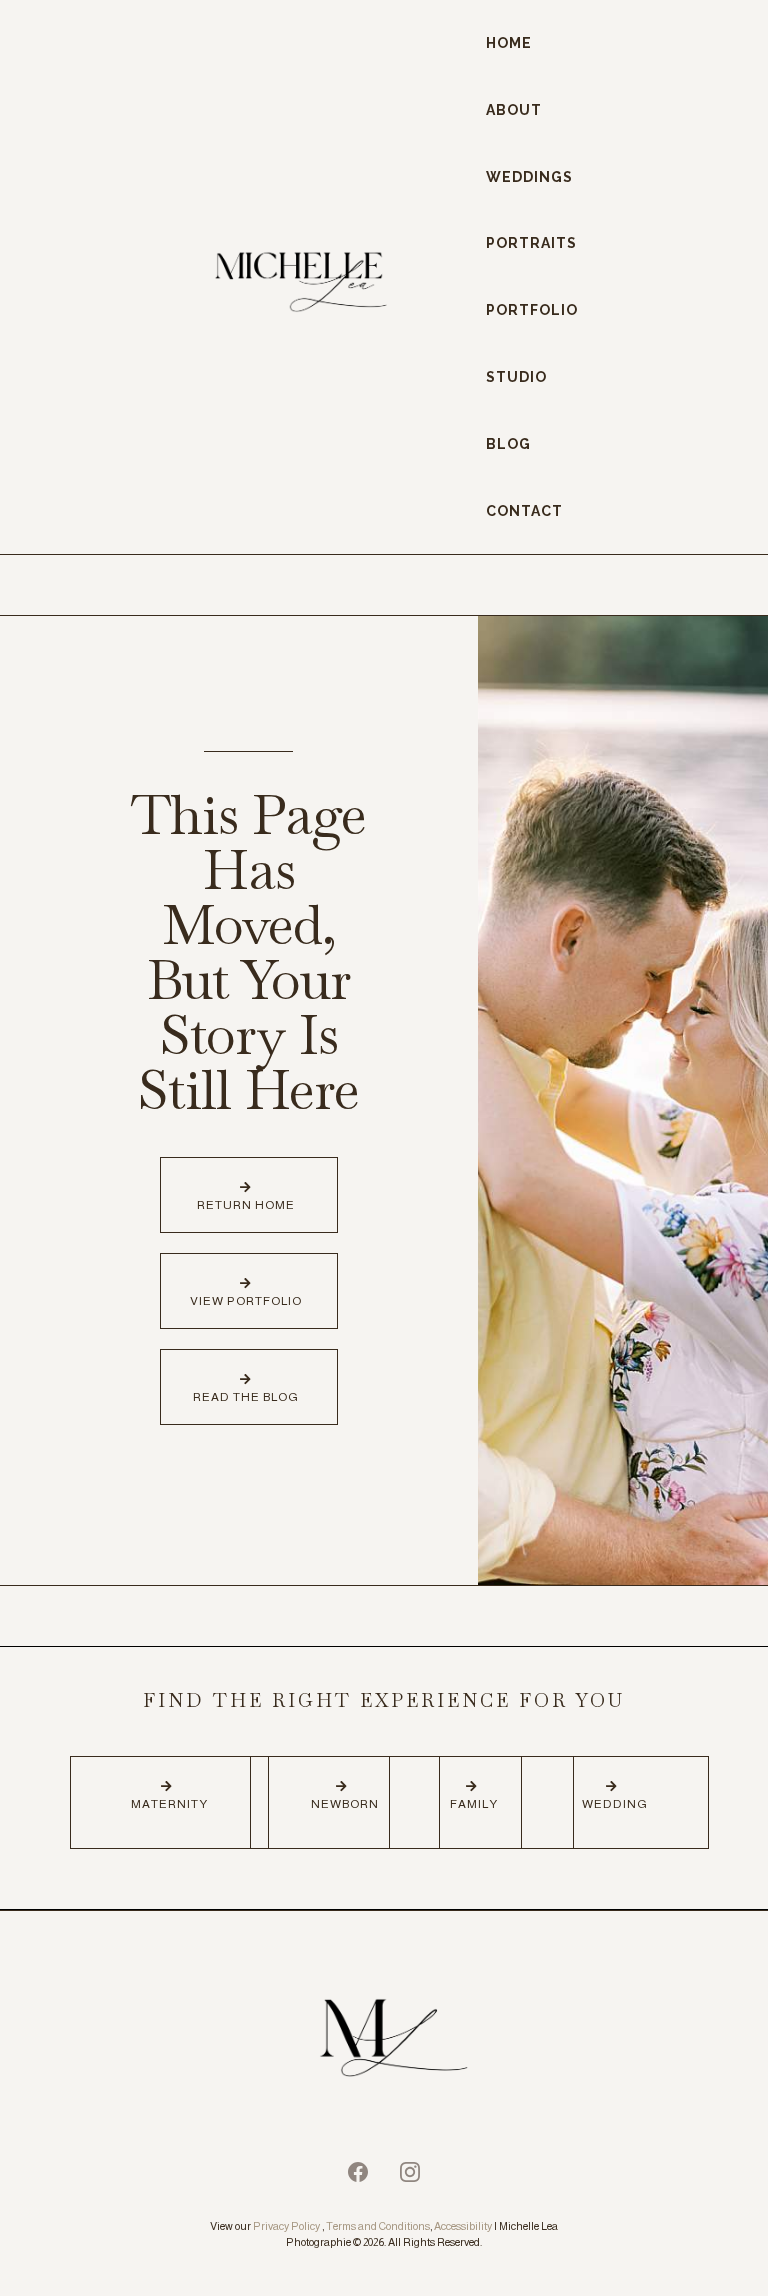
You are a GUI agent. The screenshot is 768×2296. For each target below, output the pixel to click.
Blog (508, 444)
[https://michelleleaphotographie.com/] (384, 2041)
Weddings (529, 177)
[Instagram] (410, 2172)
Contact (524, 511)
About (514, 110)
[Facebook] (358, 2172)
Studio (516, 377)
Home (509, 43)
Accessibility (463, 2226)
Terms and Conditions (378, 2226)
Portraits (531, 243)
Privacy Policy (286, 2226)
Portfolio (532, 310)
